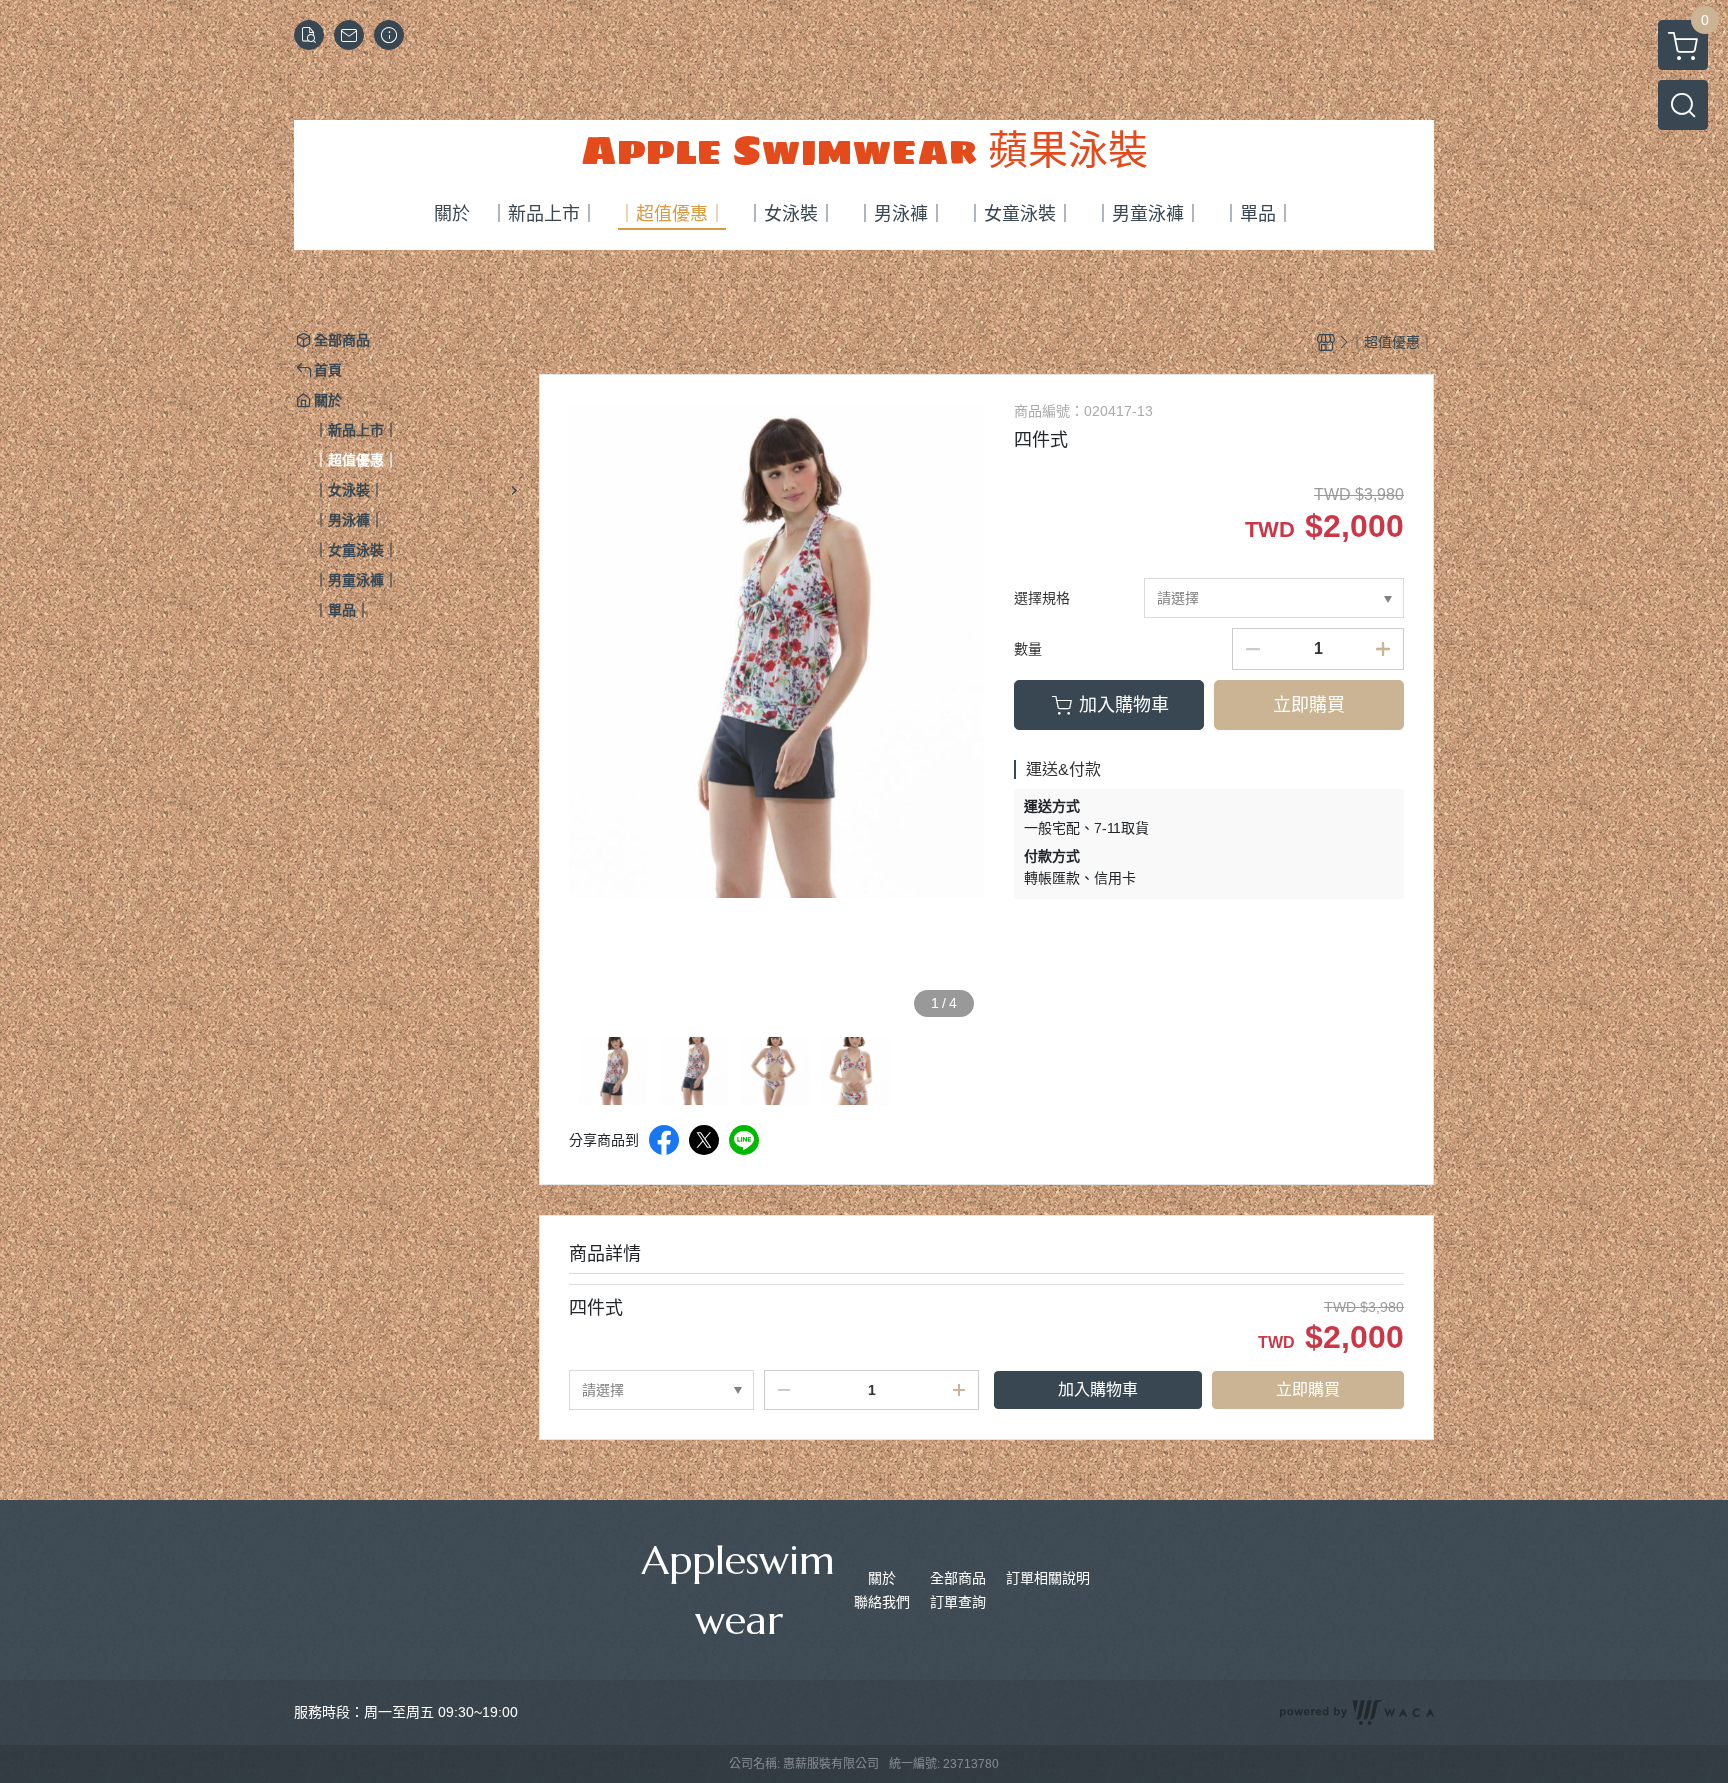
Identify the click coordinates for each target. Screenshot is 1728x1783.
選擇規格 (1042, 598)
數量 (1028, 649)
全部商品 (958, 1578)
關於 (882, 1578)
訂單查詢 (958, 1602)
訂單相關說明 (1048, 1578)
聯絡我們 (882, 1602)
